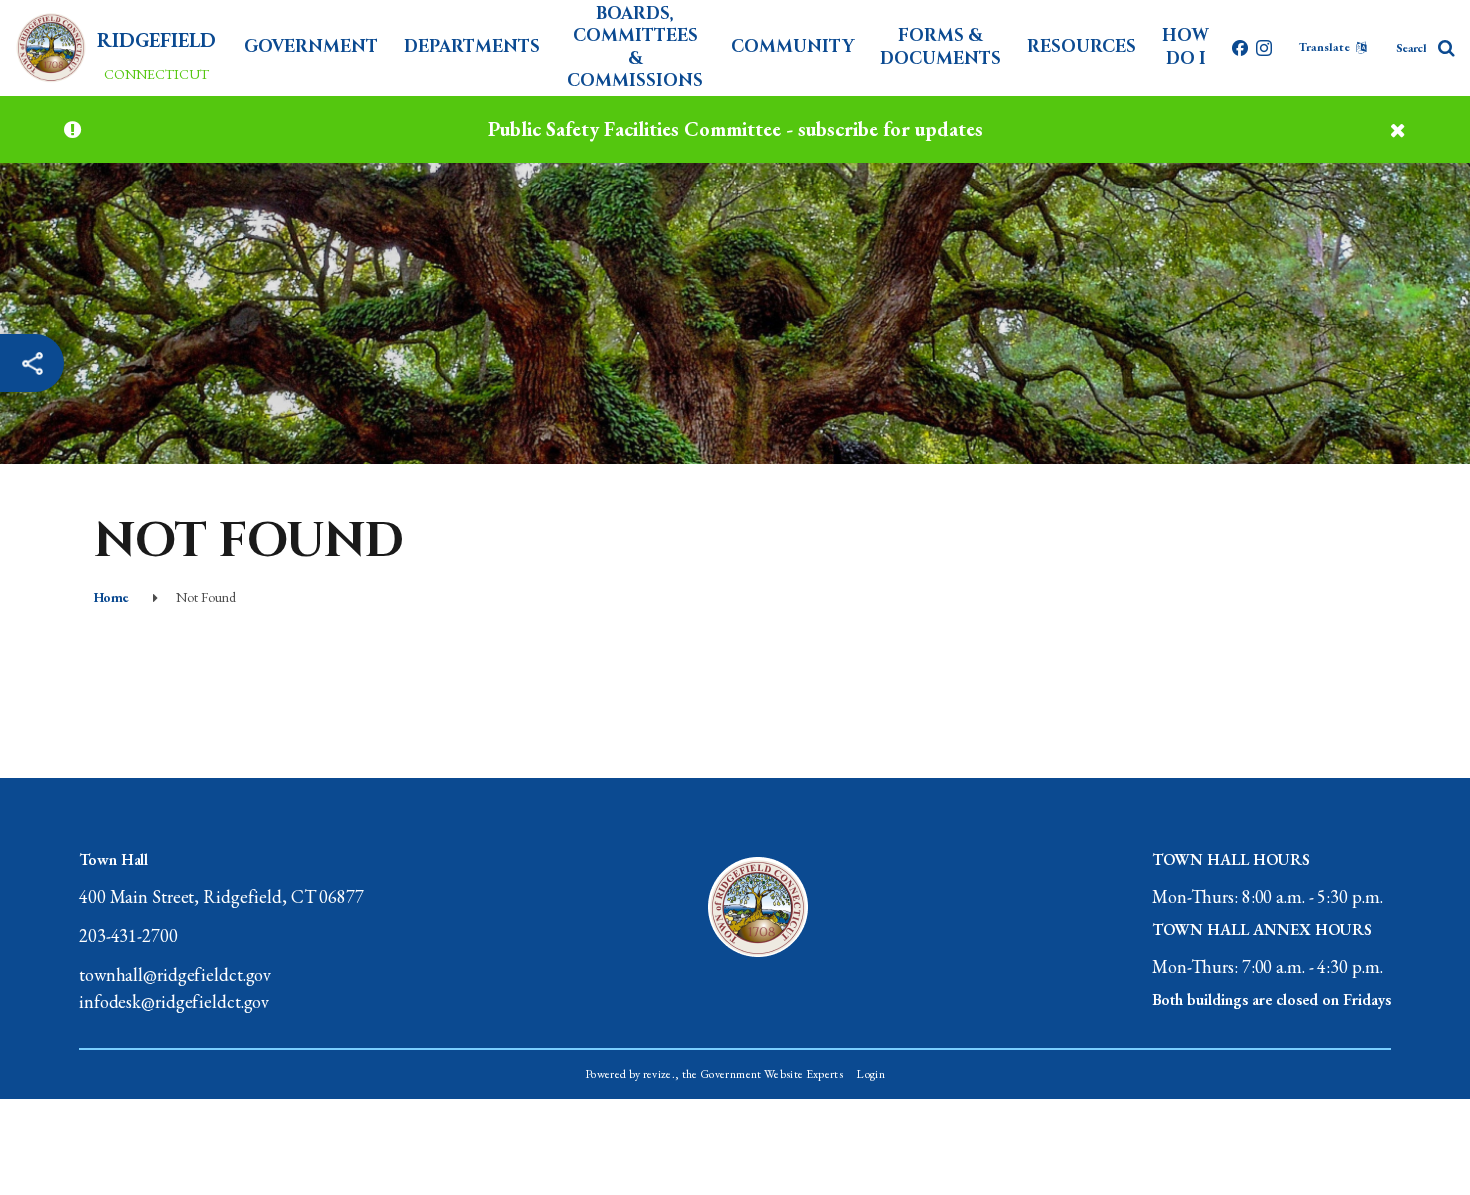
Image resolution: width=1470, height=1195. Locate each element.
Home (111, 597)
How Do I (1185, 46)
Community (792, 46)
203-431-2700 (128, 935)
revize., (661, 1074)
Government (311, 46)
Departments (472, 46)
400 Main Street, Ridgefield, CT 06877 (221, 896)
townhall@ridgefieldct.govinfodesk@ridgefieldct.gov (175, 988)
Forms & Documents (940, 46)
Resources (1081, 46)
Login (870, 1074)
